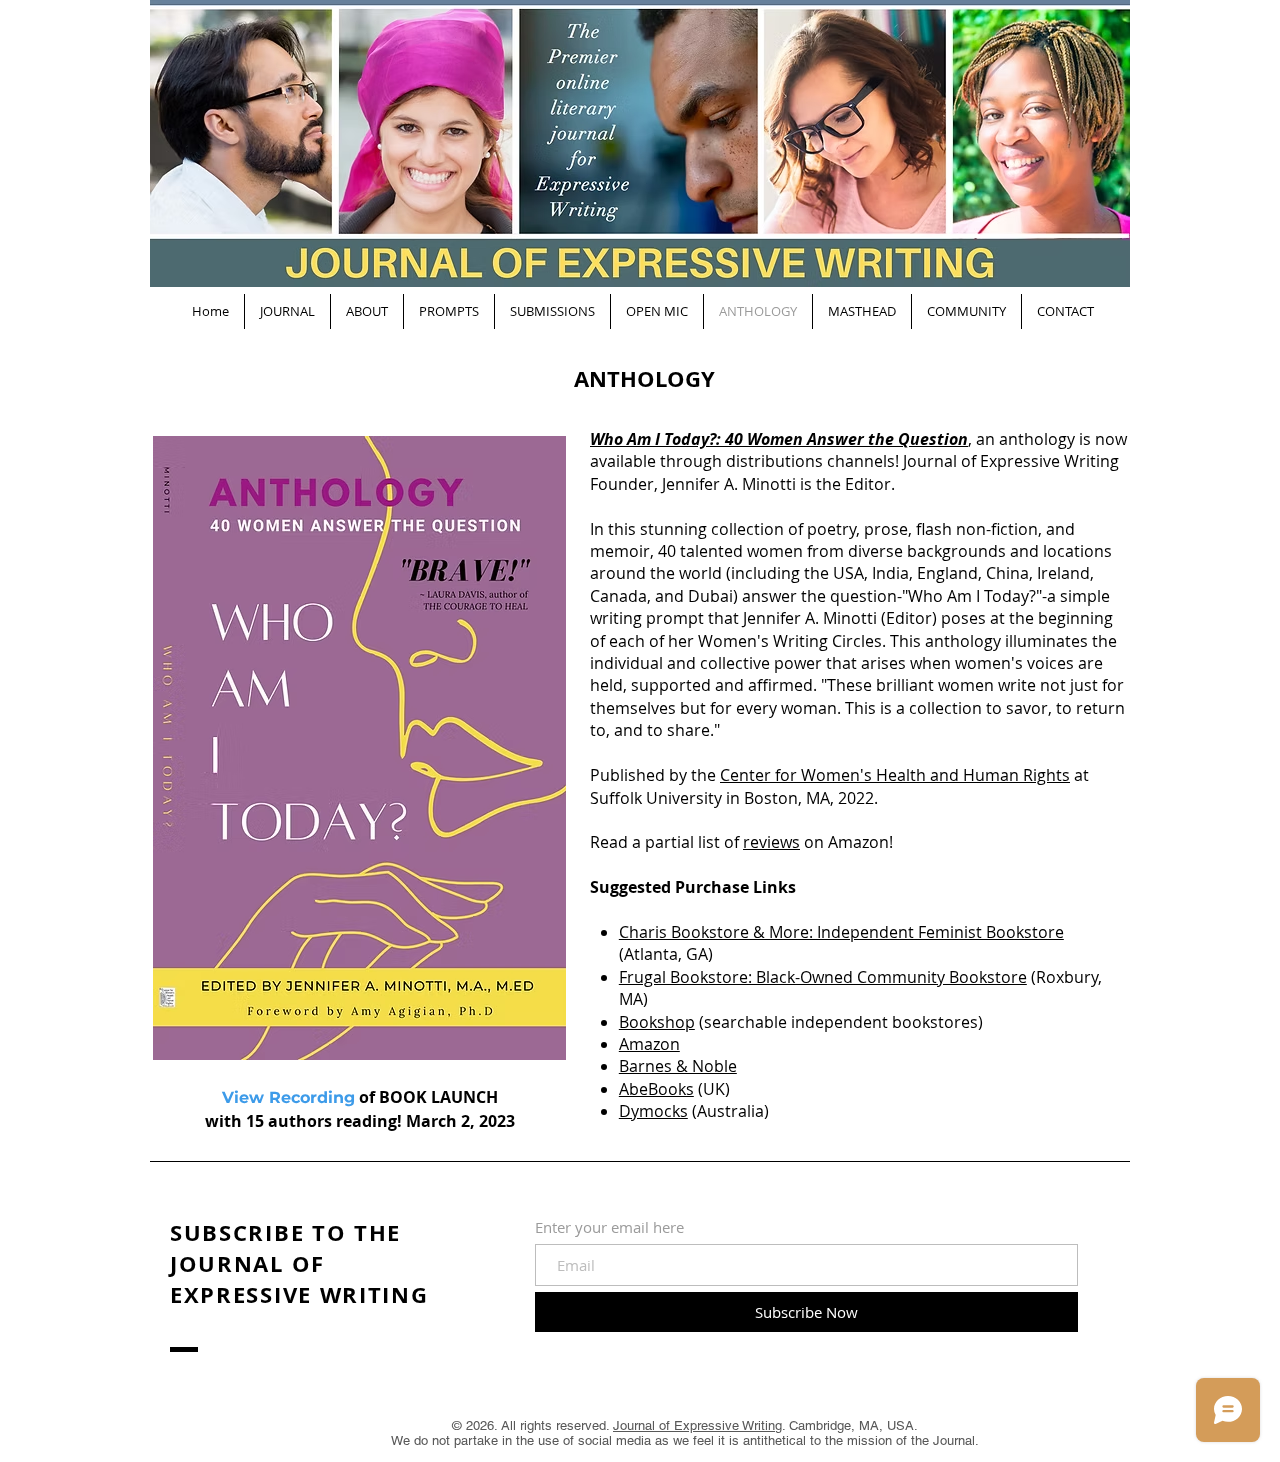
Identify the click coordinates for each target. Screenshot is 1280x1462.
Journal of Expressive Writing (697, 1425)
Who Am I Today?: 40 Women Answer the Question (779, 439)
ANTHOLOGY (644, 378)
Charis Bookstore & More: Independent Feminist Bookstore (841, 932)
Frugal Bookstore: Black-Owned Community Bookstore (823, 977)
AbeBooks (656, 1089)
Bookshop (657, 1022)
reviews (771, 842)
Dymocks (653, 1111)
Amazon (649, 1044)
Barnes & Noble (678, 1066)
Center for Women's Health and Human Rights (895, 775)
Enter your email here (609, 1227)
